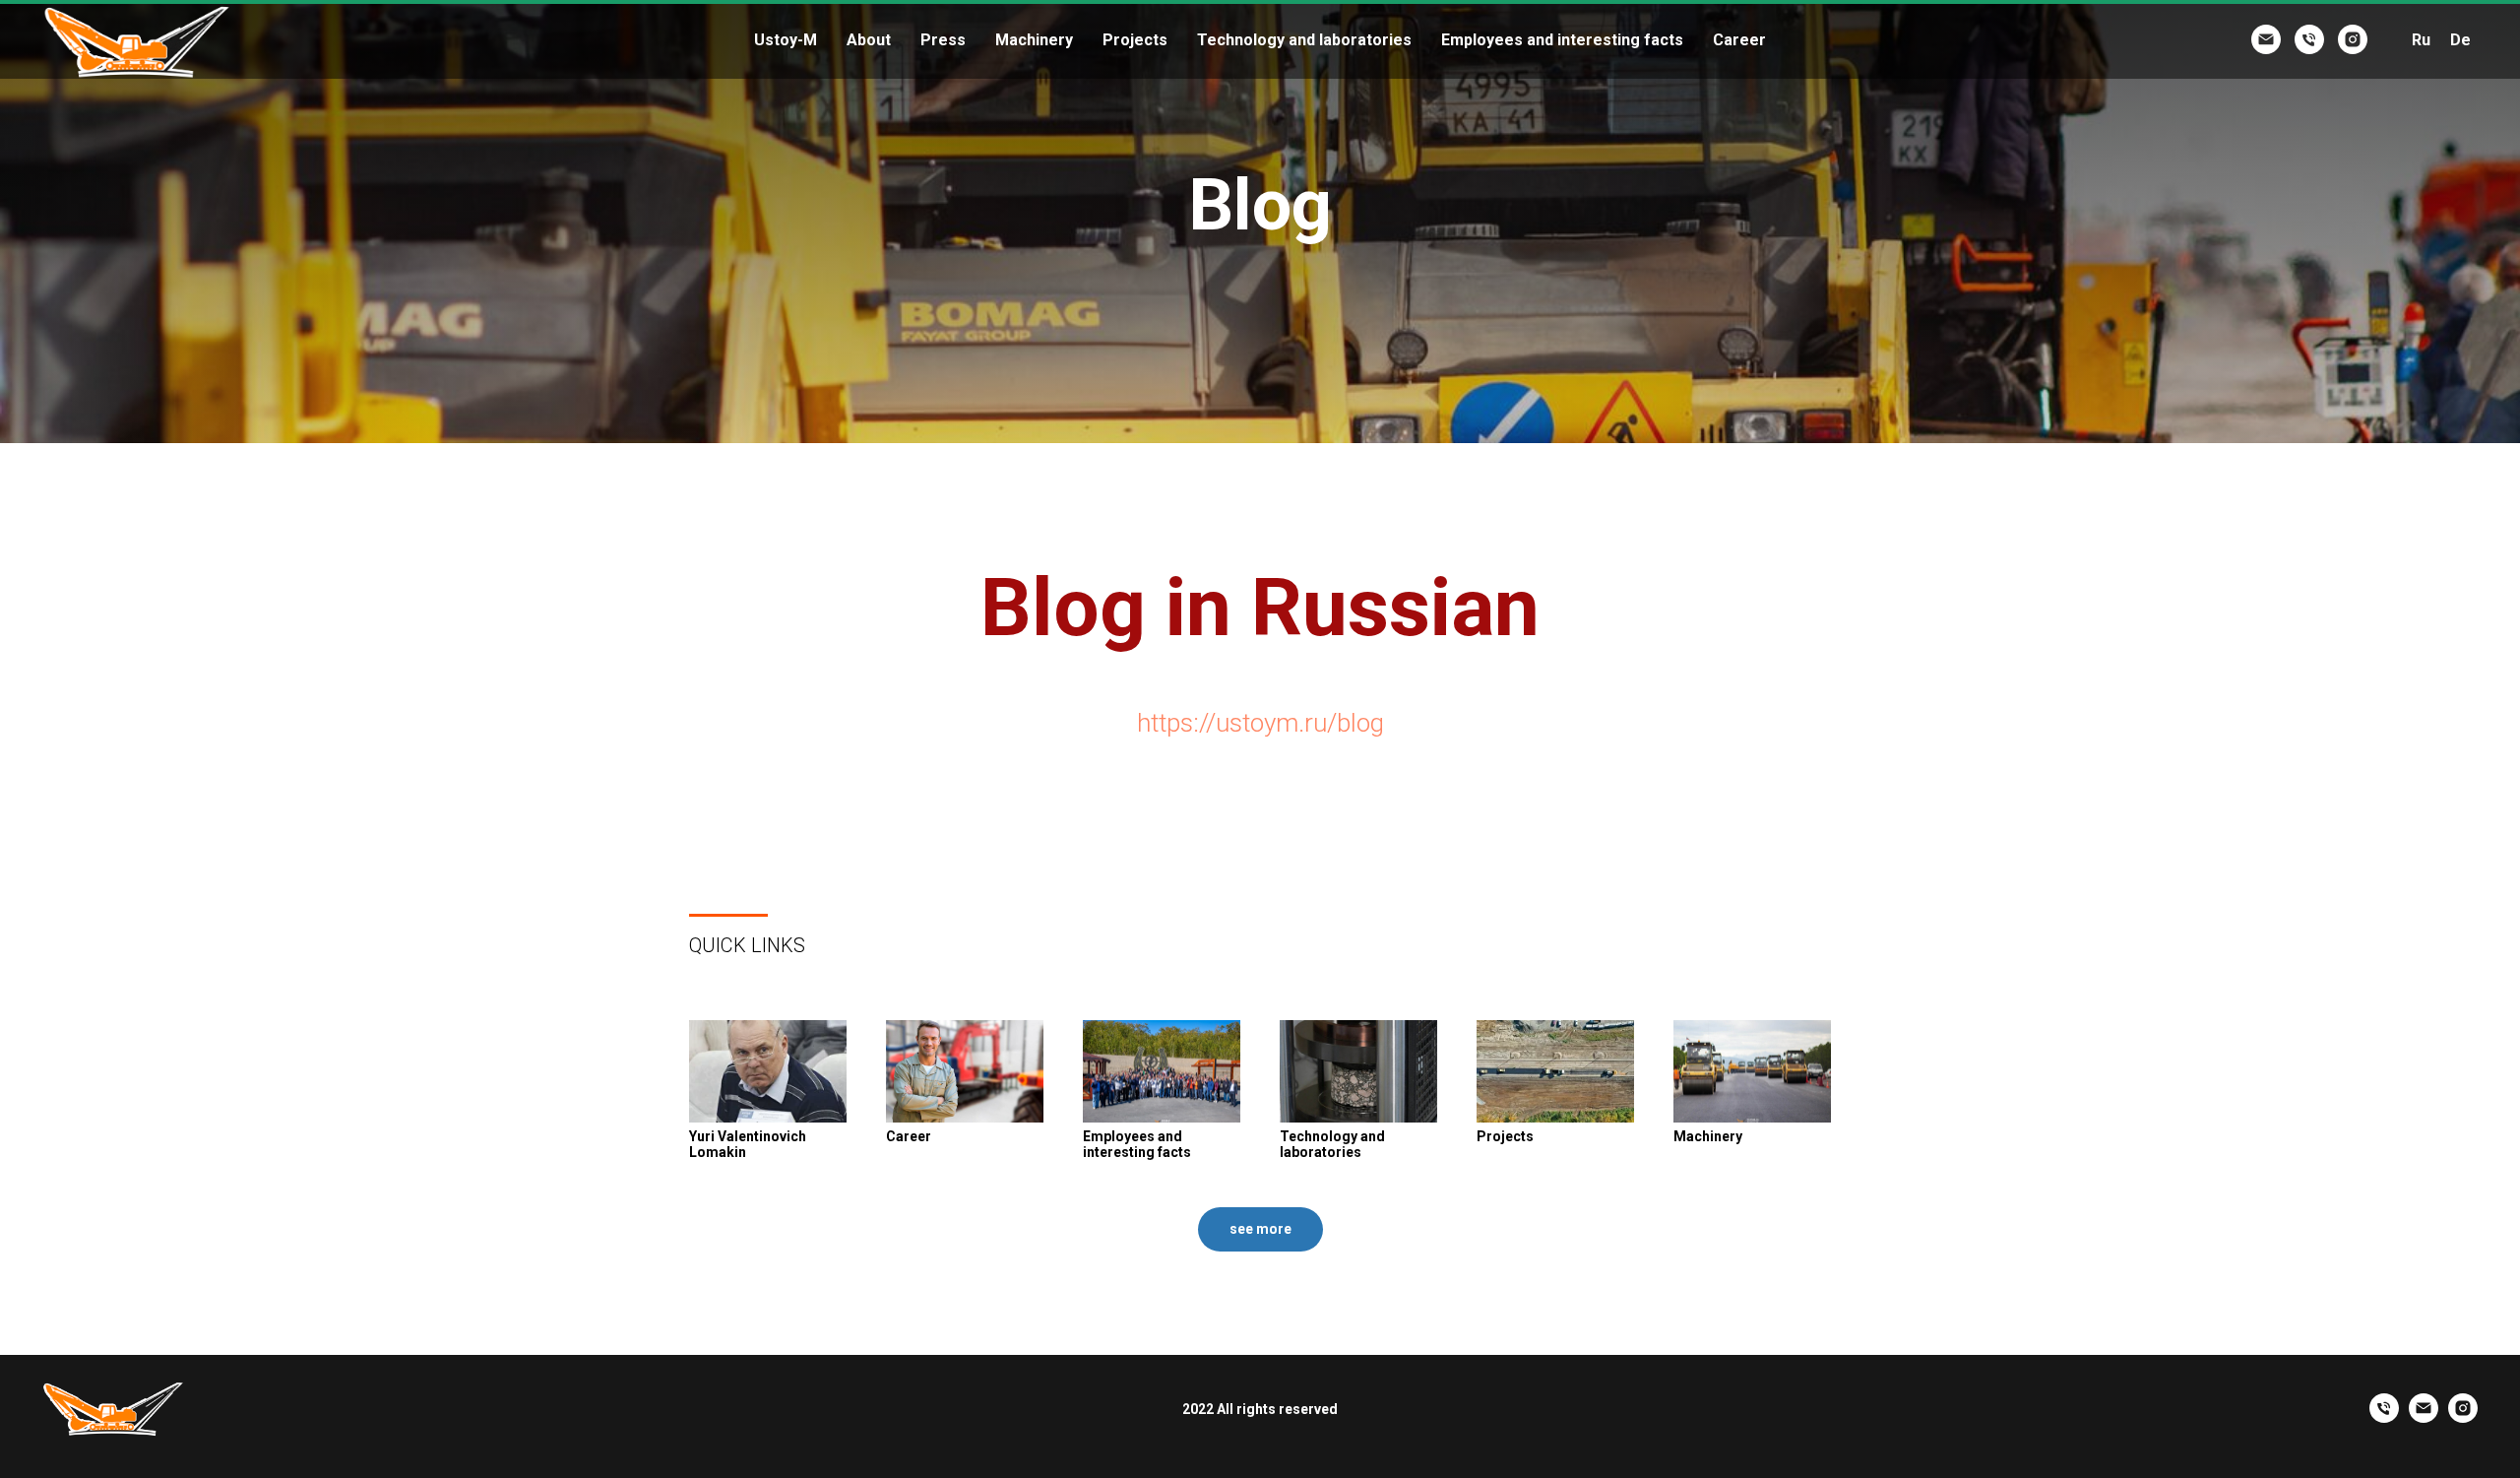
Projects (1135, 40)
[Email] (2266, 39)
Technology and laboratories (1304, 40)
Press (943, 40)
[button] (1260, 1229)
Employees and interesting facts (1562, 40)
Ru (2421, 40)
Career (1739, 40)
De (2460, 40)
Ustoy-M (786, 40)
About (869, 40)
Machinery (1034, 40)
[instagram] (2353, 39)
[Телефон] (2309, 39)
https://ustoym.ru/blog (1260, 723)
